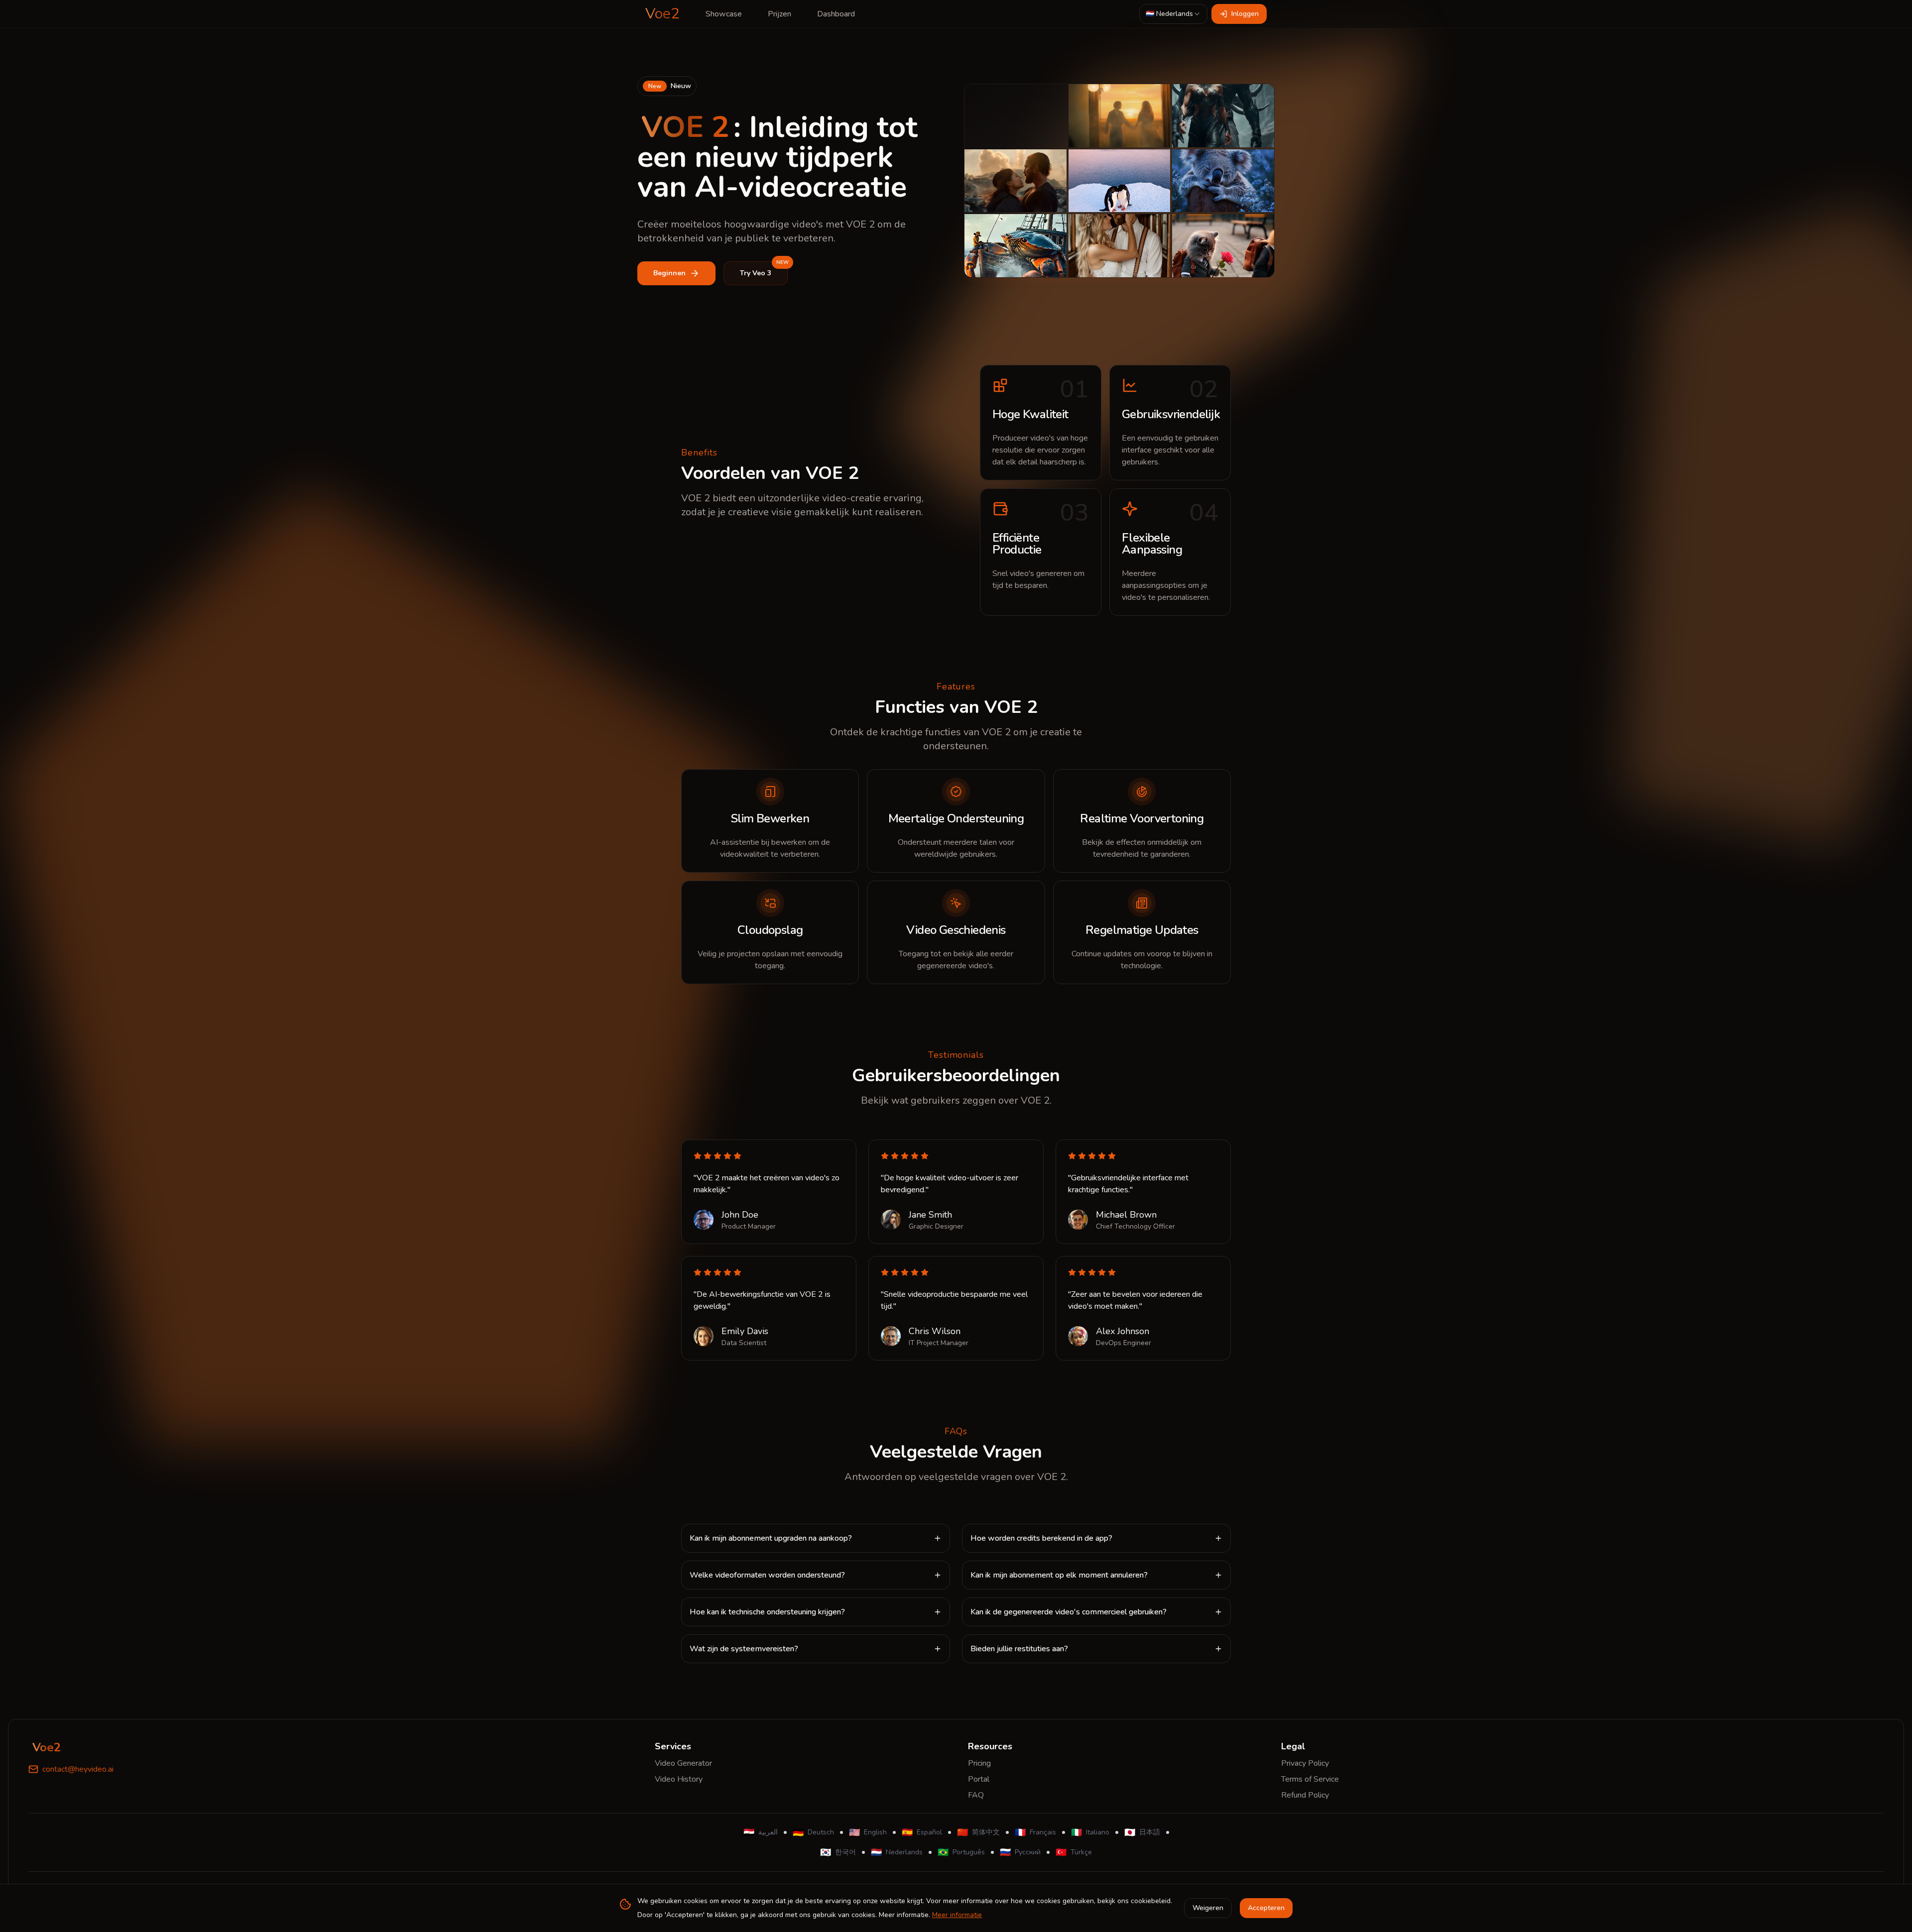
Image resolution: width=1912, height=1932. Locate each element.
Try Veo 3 (764, 270)
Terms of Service (1310, 1779)
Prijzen (779, 14)
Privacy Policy (1305, 1763)
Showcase (724, 14)
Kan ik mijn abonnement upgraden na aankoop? (771, 1538)
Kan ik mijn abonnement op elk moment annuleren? (1059, 1575)
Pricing (979, 1763)
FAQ (976, 1795)
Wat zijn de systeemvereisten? (744, 1649)
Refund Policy (1305, 1795)
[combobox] (1173, 14)
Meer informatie (957, 1915)
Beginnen (669, 273)
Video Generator (683, 1763)
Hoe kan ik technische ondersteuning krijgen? (767, 1612)
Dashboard (836, 14)
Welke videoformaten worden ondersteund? (767, 1575)
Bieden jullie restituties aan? (1019, 1649)
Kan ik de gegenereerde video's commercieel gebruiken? (1069, 1612)
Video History (679, 1779)
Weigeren (1208, 1908)
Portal (979, 1779)
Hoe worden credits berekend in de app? (1041, 1538)
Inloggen (1245, 14)
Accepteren (1266, 1908)
